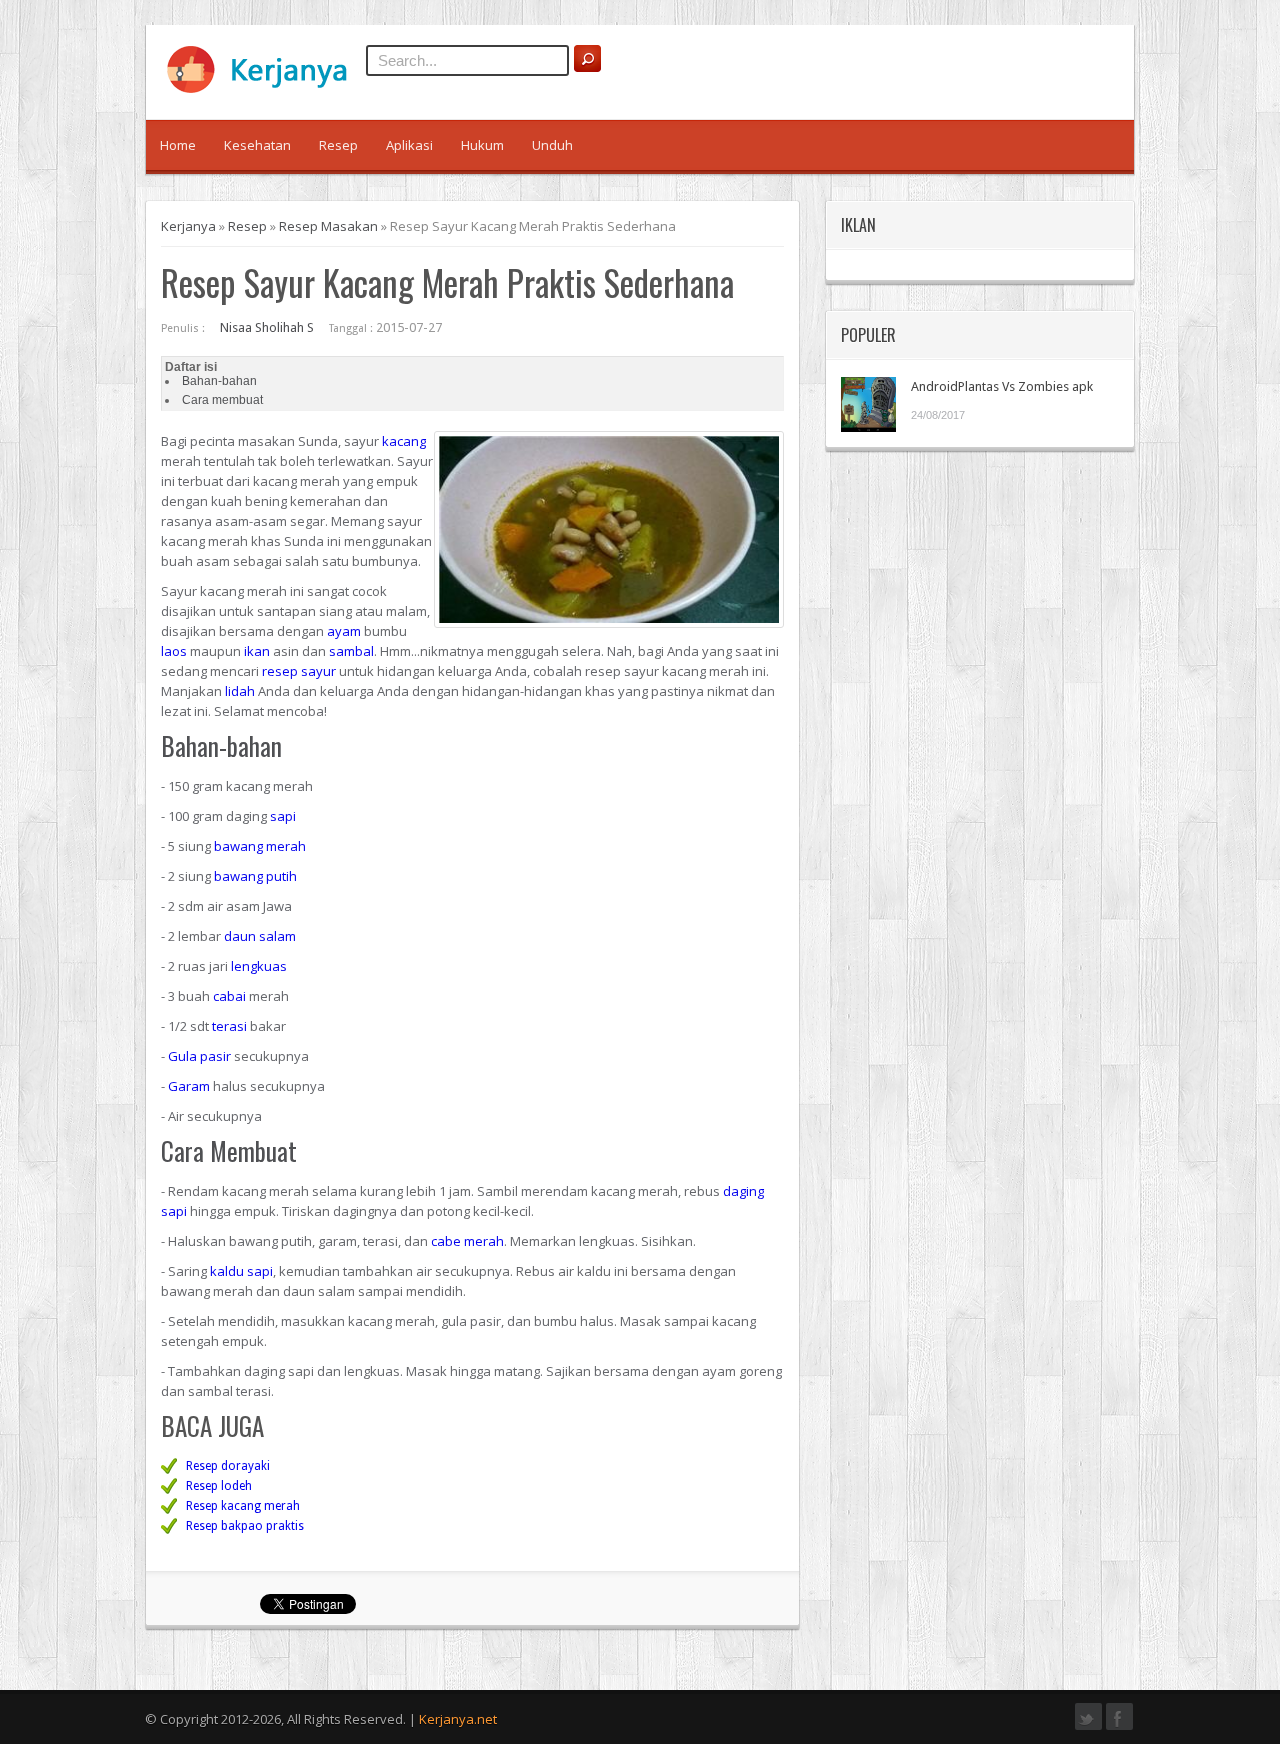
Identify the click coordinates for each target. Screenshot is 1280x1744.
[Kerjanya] (266, 89)
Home (178, 145)
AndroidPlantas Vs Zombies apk (1002, 386)
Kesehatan (257, 145)
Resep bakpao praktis (245, 1526)
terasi (229, 1026)
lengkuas (259, 966)
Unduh (552, 145)
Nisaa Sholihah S (267, 327)
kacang (404, 441)
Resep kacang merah (243, 1506)
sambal (351, 651)
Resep (338, 145)
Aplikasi (409, 145)
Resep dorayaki (228, 1466)
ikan (257, 651)
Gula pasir (199, 1056)
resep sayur (299, 671)
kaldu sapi (241, 1271)
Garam (189, 1086)
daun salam (260, 936)
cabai (229, 996)
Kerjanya (188, 226)
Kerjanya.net (458, 1719)
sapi (283, 816)
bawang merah (260, 846)
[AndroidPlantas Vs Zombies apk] (868, 404)
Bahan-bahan (219, 381)
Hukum (482, 145)
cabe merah (467, 1241)
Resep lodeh (219, 1486)
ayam (344, 631)
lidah (240, 691)
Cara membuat (222, 400)
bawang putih (255, 876)
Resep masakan (328, 226)
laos (174, 651)
